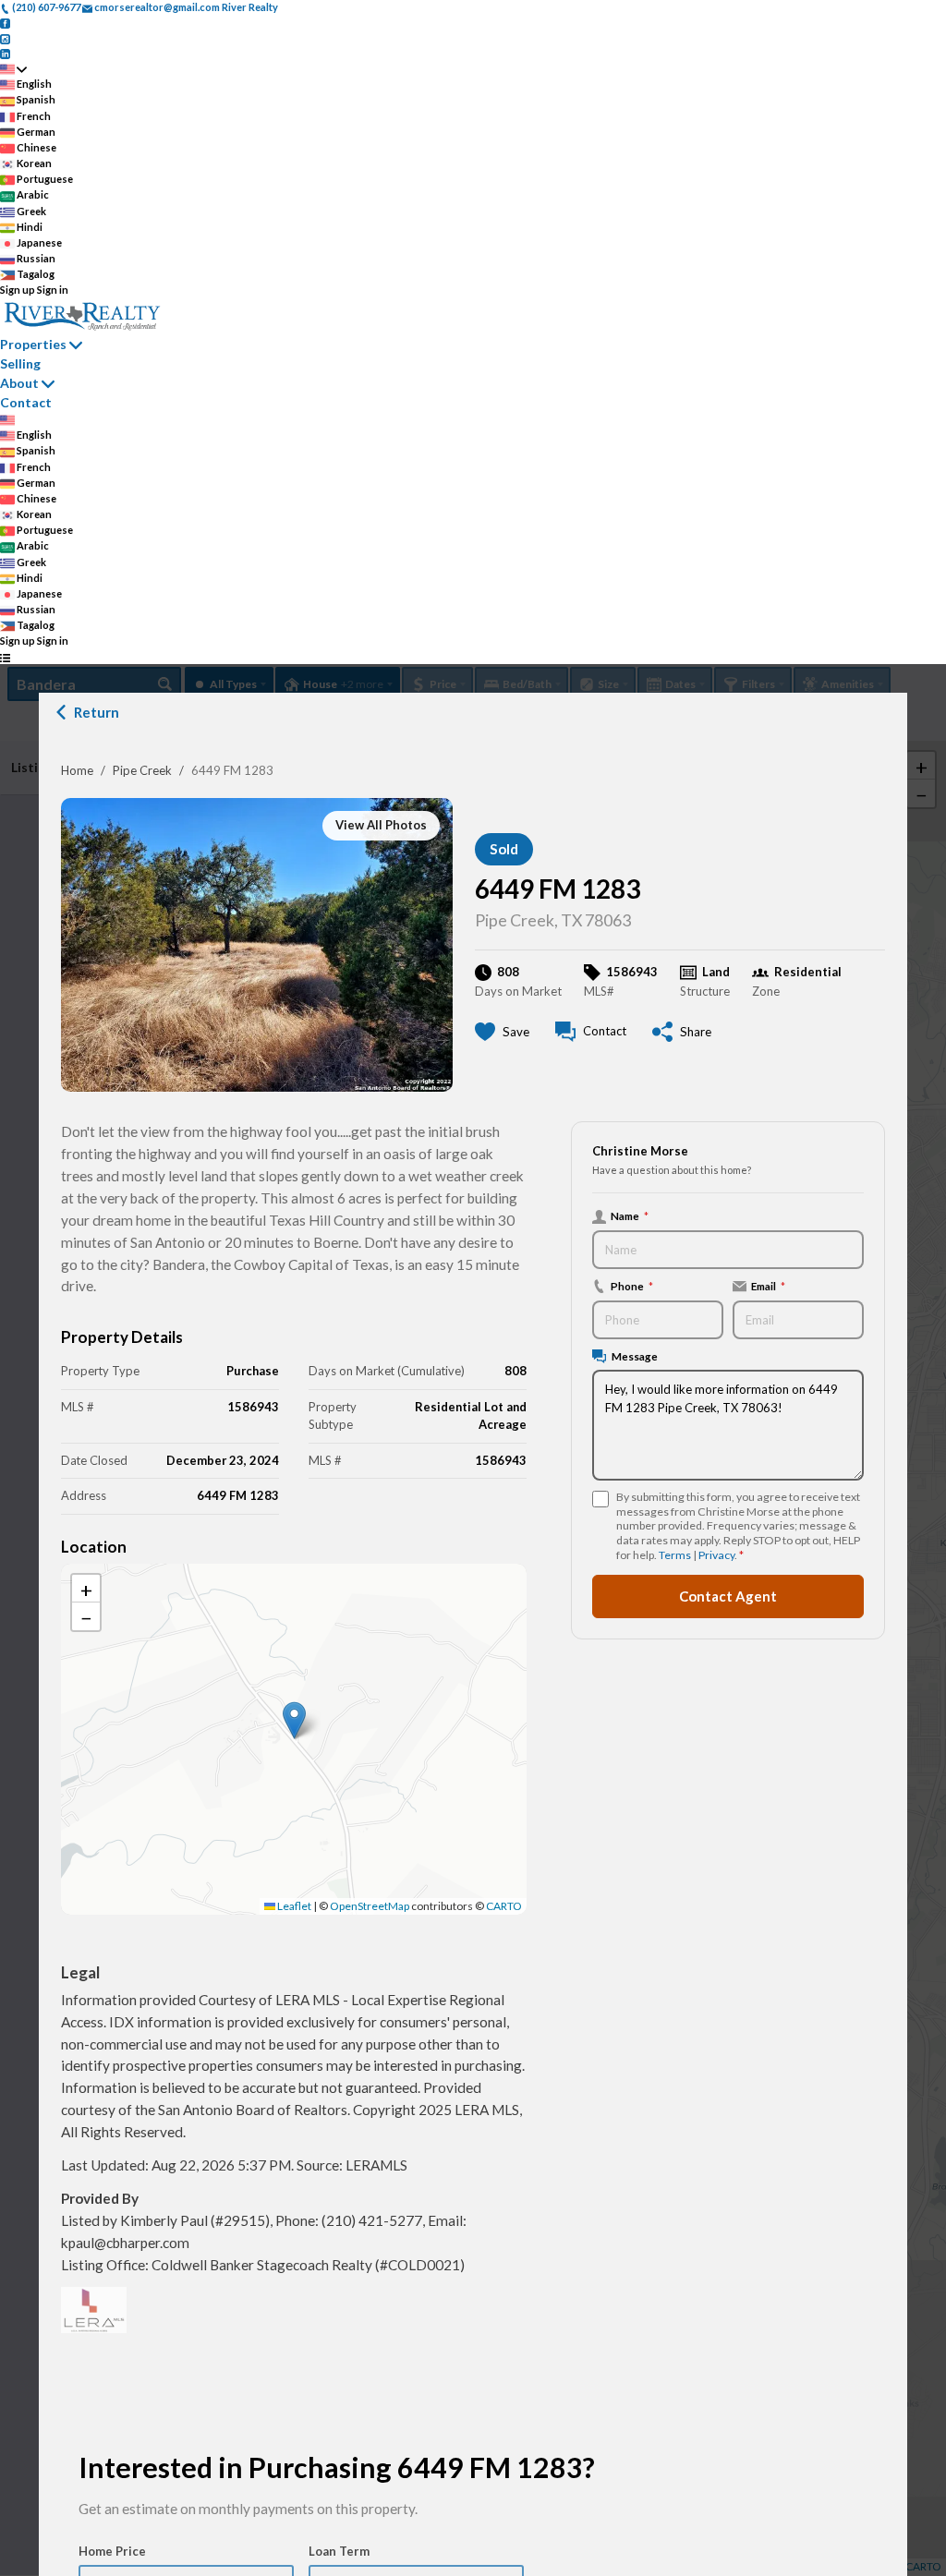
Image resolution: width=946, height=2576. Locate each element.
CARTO (504, 1906)
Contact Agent (728, 1596)
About (19, 383)
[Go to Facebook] (5, 23)
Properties (33, 344)
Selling (20, 363)
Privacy (716, 1555)
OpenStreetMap (370, 1906)
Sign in (53, 290)
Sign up (18, 290)
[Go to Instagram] (5, 37)
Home (77, 770)
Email (768, 1286)
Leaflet (293, 1906)
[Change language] (13, 69)
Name (630, 1215)
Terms (675, 1555)
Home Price (112, 2551)
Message (635, 1356)
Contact (26, 402)
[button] (294, 1720)
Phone (632, 1286)
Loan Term (339, 2551)
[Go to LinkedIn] (5, 53)
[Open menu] (5, 657)
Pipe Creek (142, 770)
